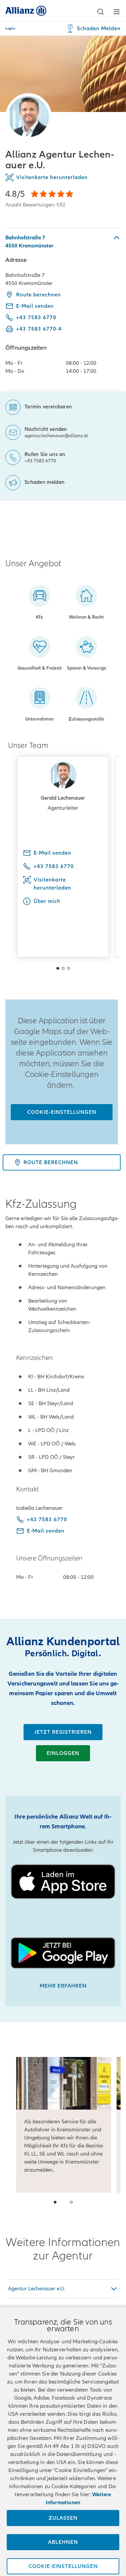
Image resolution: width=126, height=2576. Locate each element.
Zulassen (63, 2518)
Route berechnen (38, 295)
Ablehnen (63, 2542)
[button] (100, 12)
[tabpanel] (63, 309)
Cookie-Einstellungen (62, 1112)
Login (10, 28)
